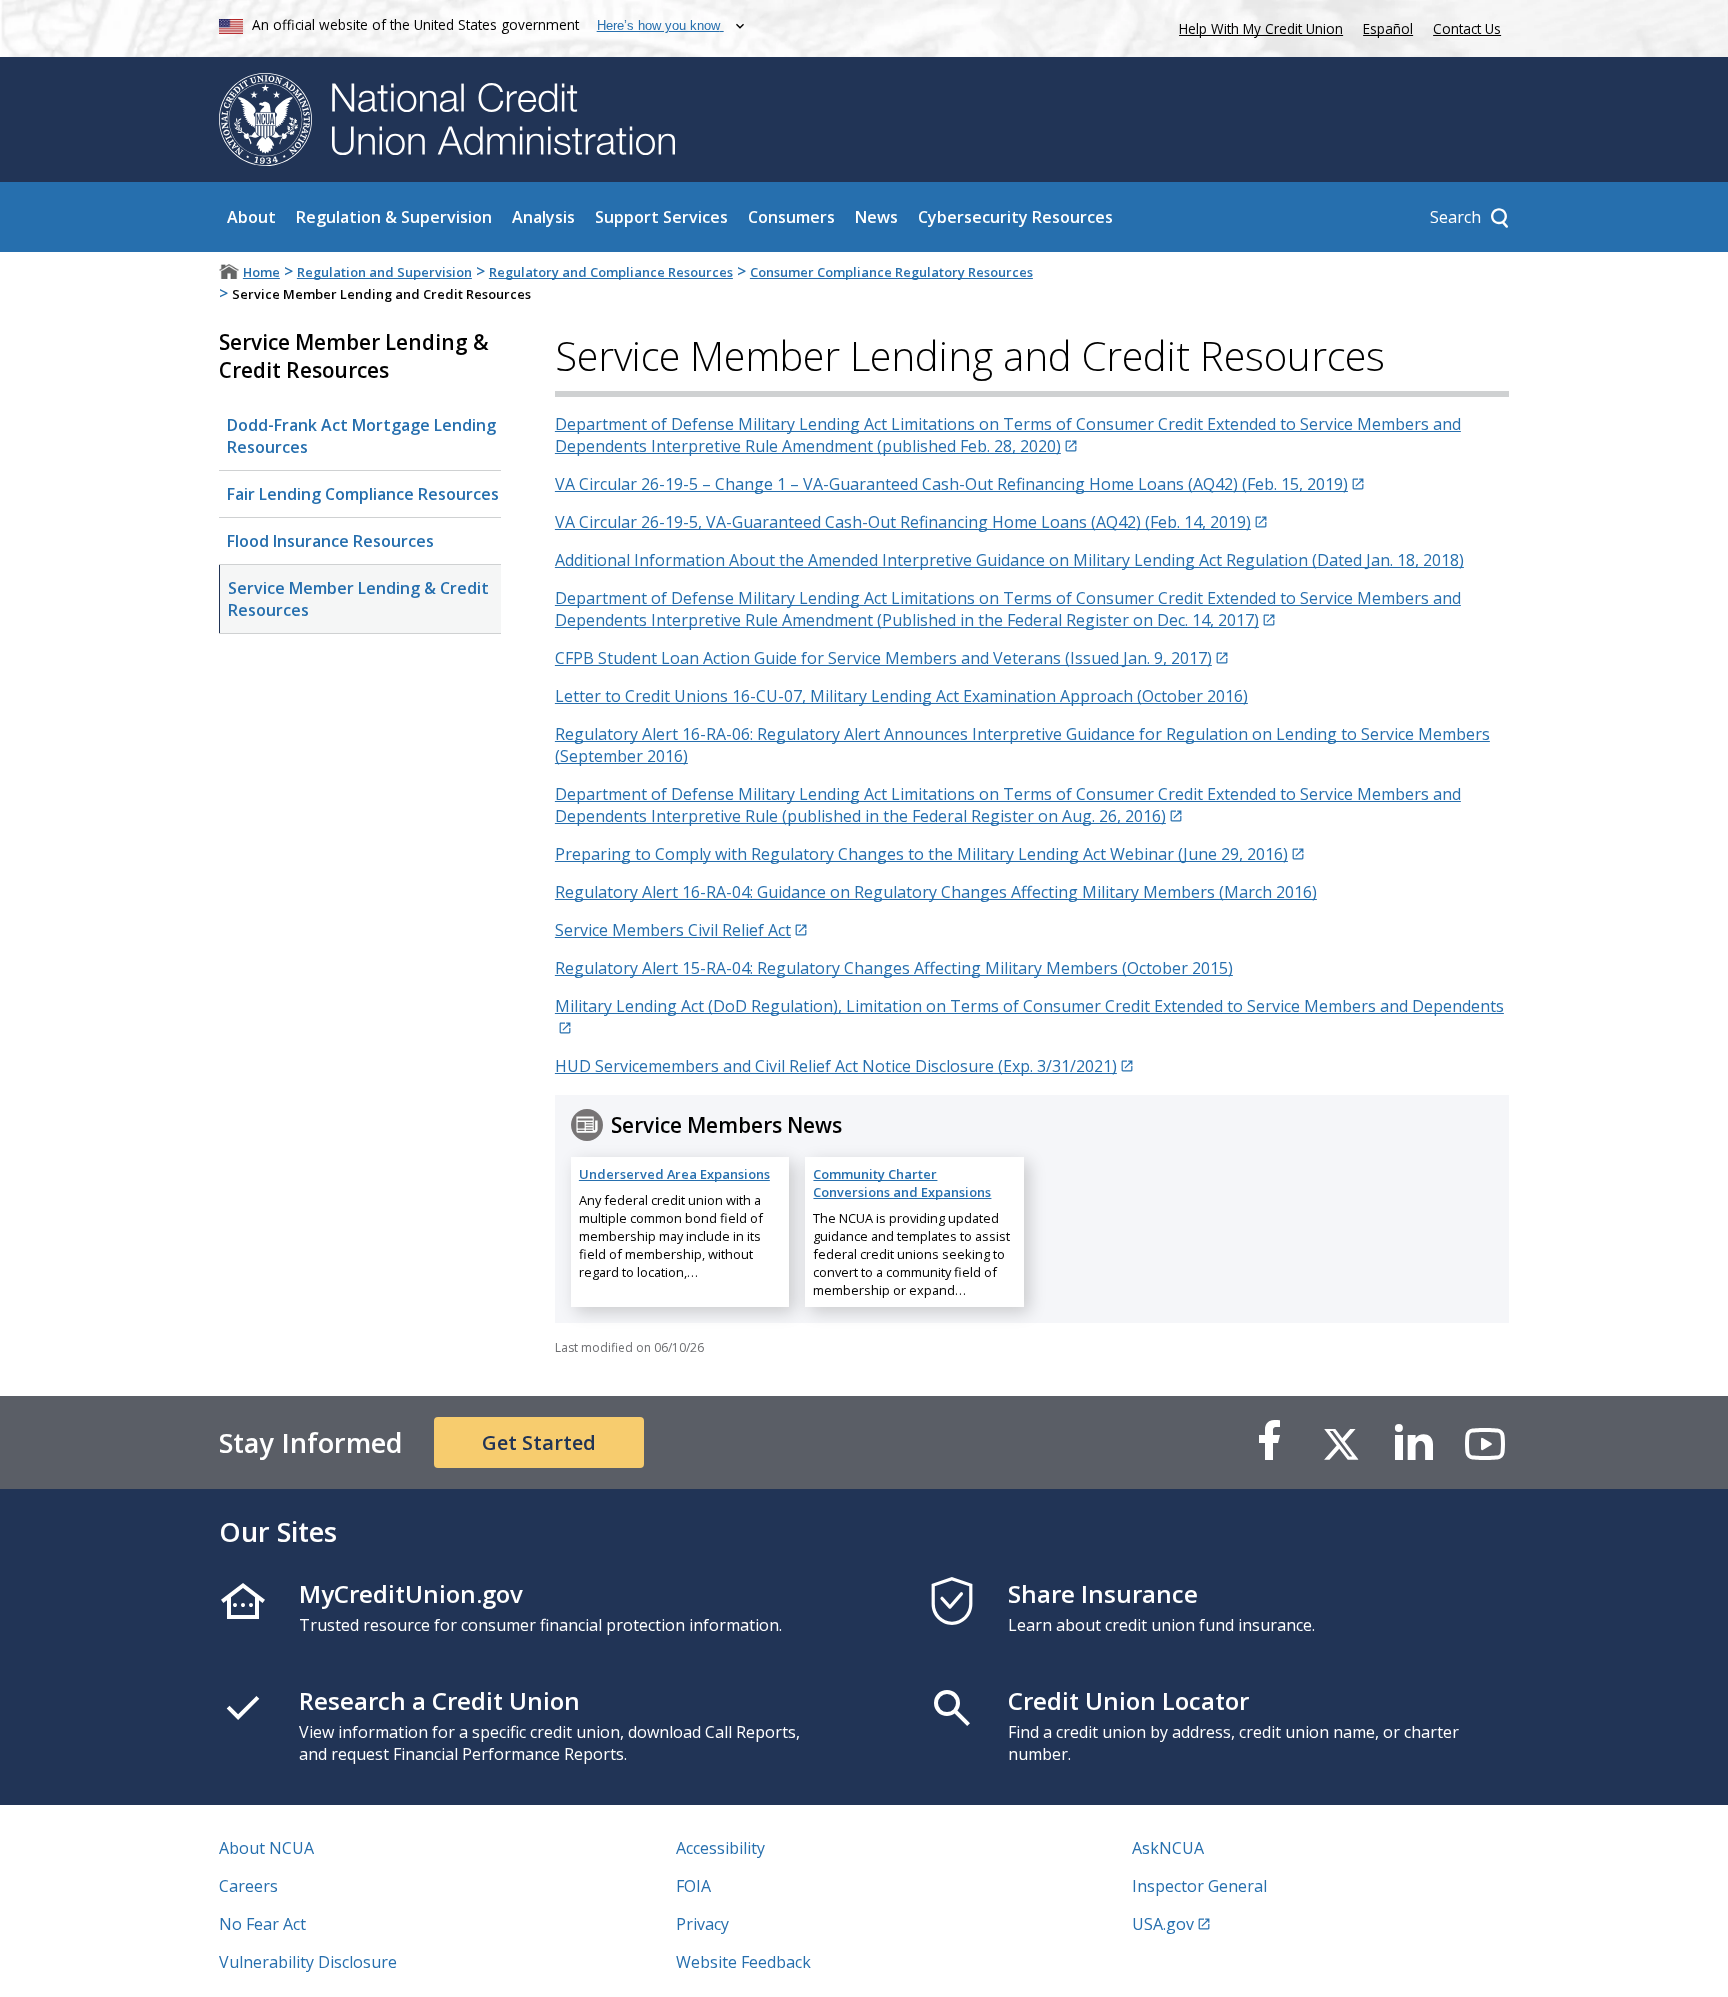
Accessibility (720, 1848)
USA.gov (1163, 1924)
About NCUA (266, 1848)
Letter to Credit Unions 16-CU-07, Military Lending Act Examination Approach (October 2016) (901, 696)
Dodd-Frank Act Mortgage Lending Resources (361, 436)
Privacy (702, 1924)
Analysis (543, 217)
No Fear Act (262, 1924)
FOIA (693, 1886)
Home (261, 272)
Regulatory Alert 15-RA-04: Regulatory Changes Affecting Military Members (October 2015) (894, 968)
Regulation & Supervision (394, 217)
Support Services (661, 217)
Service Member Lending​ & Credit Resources (358, 599)
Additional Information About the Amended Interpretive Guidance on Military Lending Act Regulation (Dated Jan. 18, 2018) (1009, 560)
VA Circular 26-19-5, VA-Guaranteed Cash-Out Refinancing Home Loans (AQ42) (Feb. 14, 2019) (903, 522)
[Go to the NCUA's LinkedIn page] (1413, 1442)
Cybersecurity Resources (1015, 217)
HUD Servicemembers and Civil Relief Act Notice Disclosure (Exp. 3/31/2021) (836, 1066)
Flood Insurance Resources (330, 541)
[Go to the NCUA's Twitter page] (1341, 1442)
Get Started (539, 1442)
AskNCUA (1168, 1848)
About (251, 217)
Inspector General (1199, 1886)
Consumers (791, 217)
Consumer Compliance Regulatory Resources (891, 272)
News (876, 217)
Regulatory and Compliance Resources (611, 272)
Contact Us (1467, 28)
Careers (248, 1886)
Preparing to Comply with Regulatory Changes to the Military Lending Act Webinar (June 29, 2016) (921, 854)
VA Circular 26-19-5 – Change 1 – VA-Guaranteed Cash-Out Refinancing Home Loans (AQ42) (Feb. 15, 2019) (951, 484)
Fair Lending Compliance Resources (363, 494)
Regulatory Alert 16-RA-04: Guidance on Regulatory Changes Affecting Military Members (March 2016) (936, 892)
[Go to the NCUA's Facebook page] (1269, 1442)
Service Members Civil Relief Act (673, 930)
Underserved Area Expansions (674, 1174)
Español (1388, 28)
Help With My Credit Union (1257, 26)
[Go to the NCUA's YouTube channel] (1485, 1442)
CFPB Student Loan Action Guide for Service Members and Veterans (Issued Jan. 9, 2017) (883, 658)
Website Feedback (743, 1962)
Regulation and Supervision (384, 272)
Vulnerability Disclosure (308, 1962)
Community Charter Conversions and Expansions (902, 1183)
